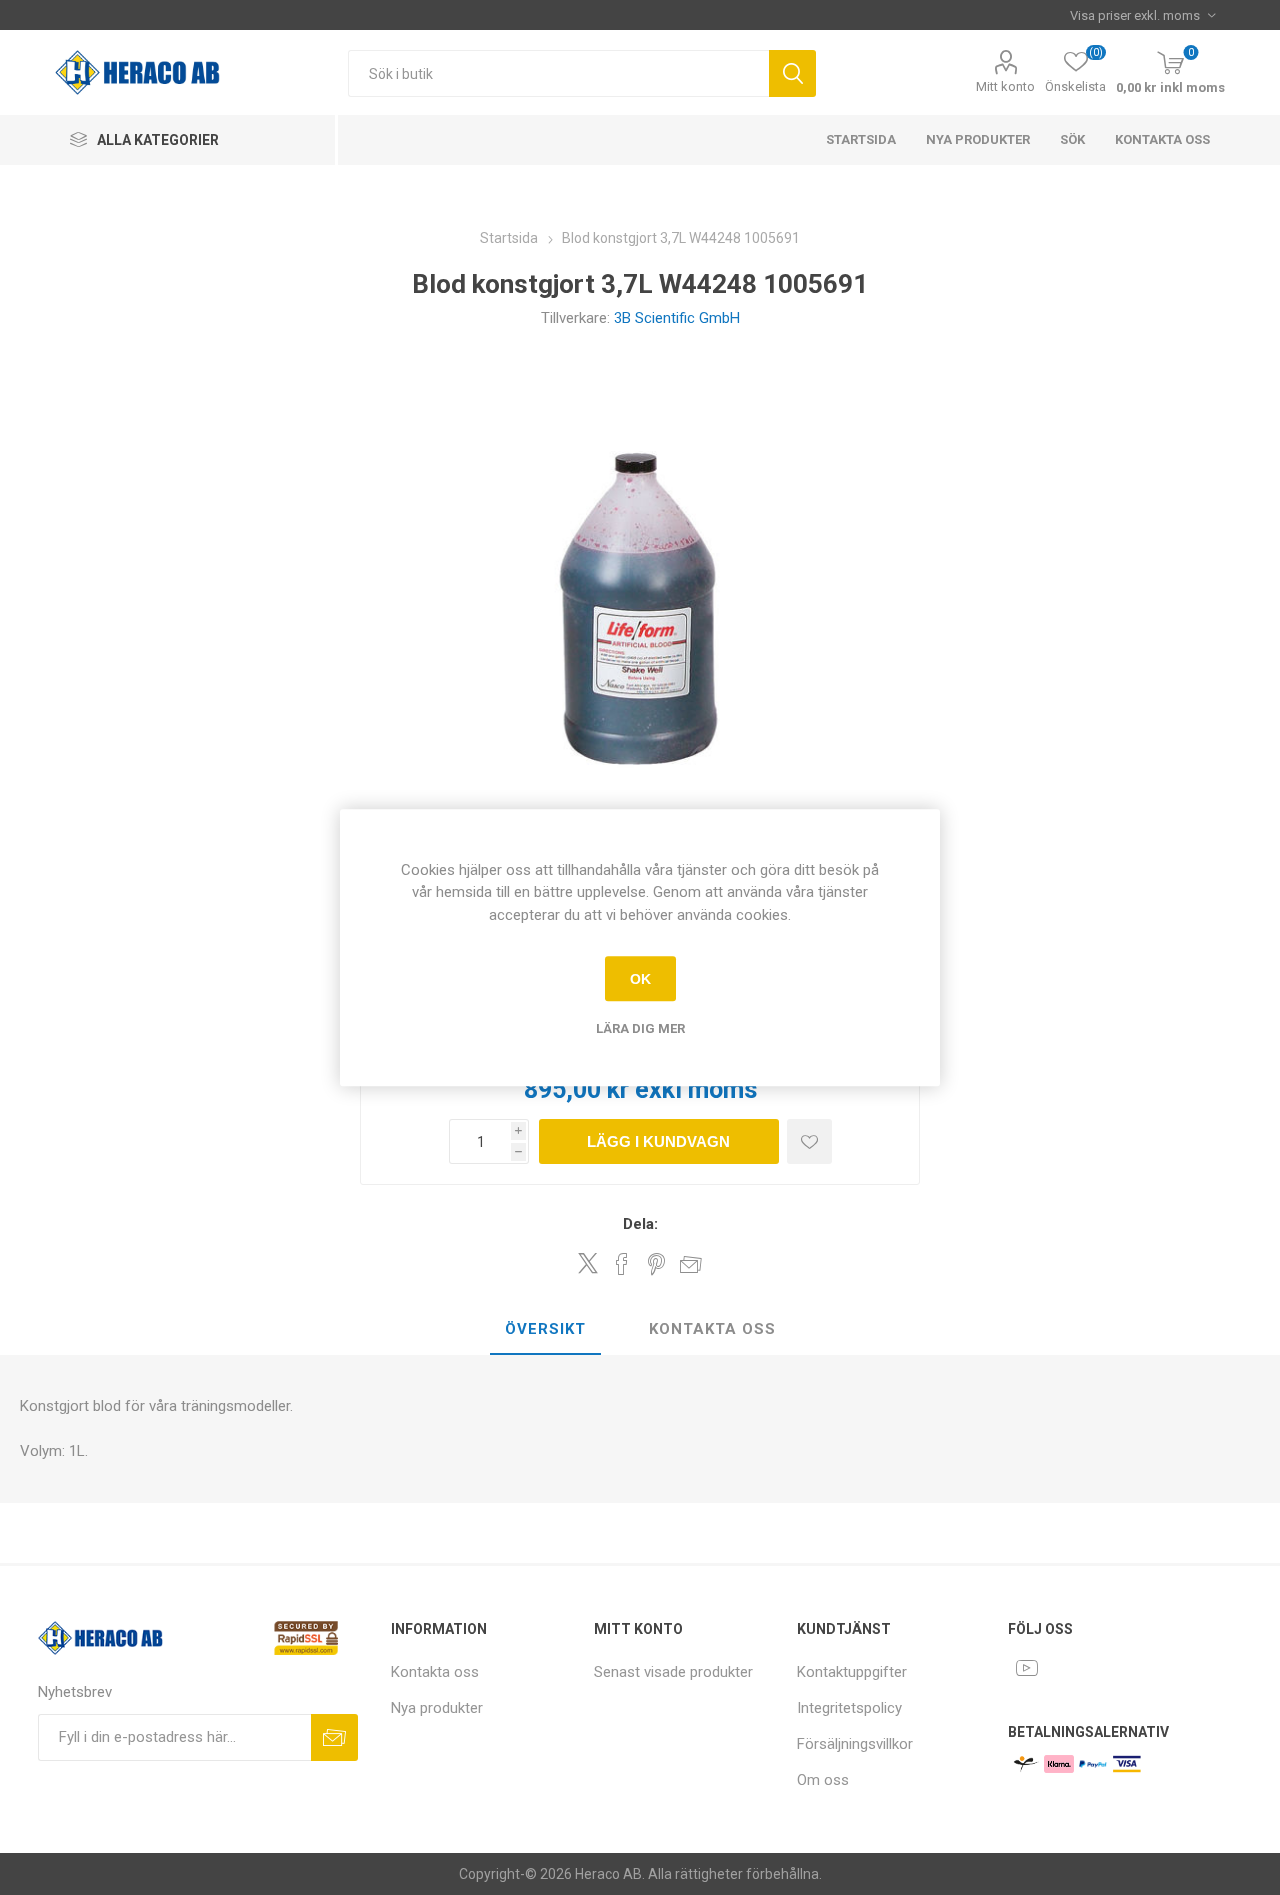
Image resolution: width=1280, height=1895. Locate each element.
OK (640, 979)
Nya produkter (978, 139)
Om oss (823, 1780)
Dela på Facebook (622, 1264)
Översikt (545, 1329)
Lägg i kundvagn (658, 1141)
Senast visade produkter (673, 1672)
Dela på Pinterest (656, 1264)
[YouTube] (1027, 1668)
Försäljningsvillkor (855, 1744)
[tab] (545, 1330)
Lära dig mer (640, 1028)
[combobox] (558, 73)
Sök (792, 73)
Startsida (861, 139)
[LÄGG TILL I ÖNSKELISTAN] (809, 1141)
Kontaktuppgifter (852, 1672)
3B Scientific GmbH (677, 318)
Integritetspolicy (849, 1708)
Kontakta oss (1162, 139)
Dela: (640, 1224)
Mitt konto (1005, 86)
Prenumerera (334, 1737)
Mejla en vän (691, 1264)
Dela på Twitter (588, 1263)
